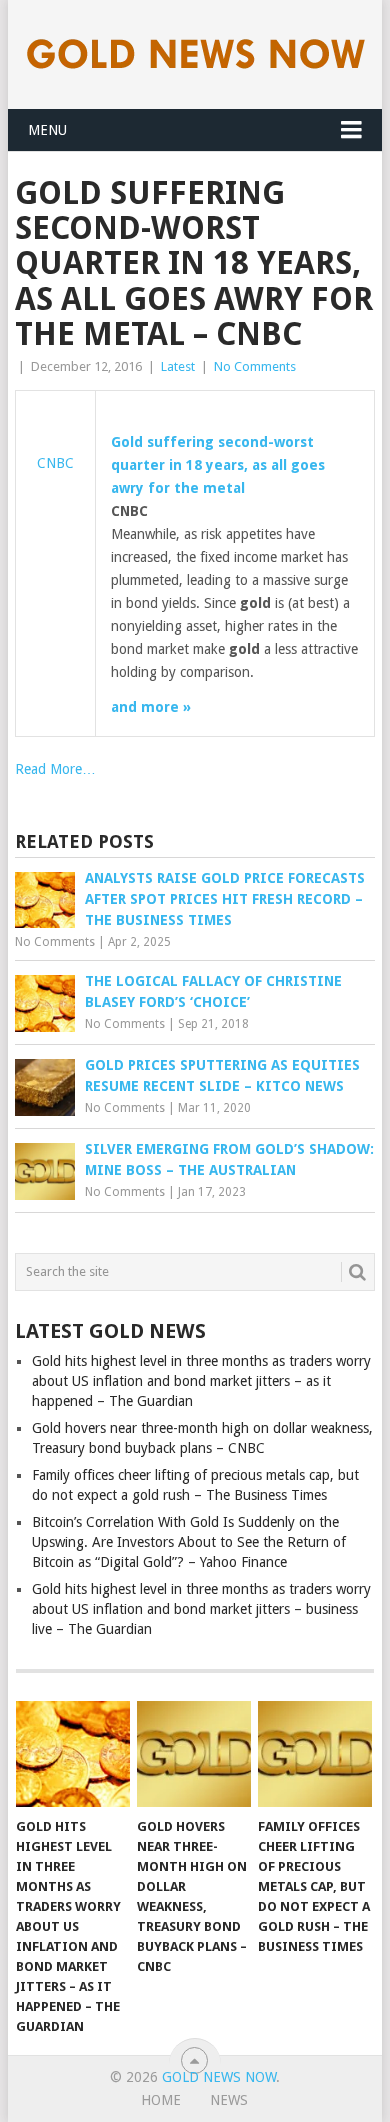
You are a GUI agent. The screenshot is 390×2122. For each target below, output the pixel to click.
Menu (47, 130)
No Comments (255, 366)
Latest (178, 366)
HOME (161, 2100)
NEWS (229, 2100)
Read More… (55, 769)
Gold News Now (219, 2077)
